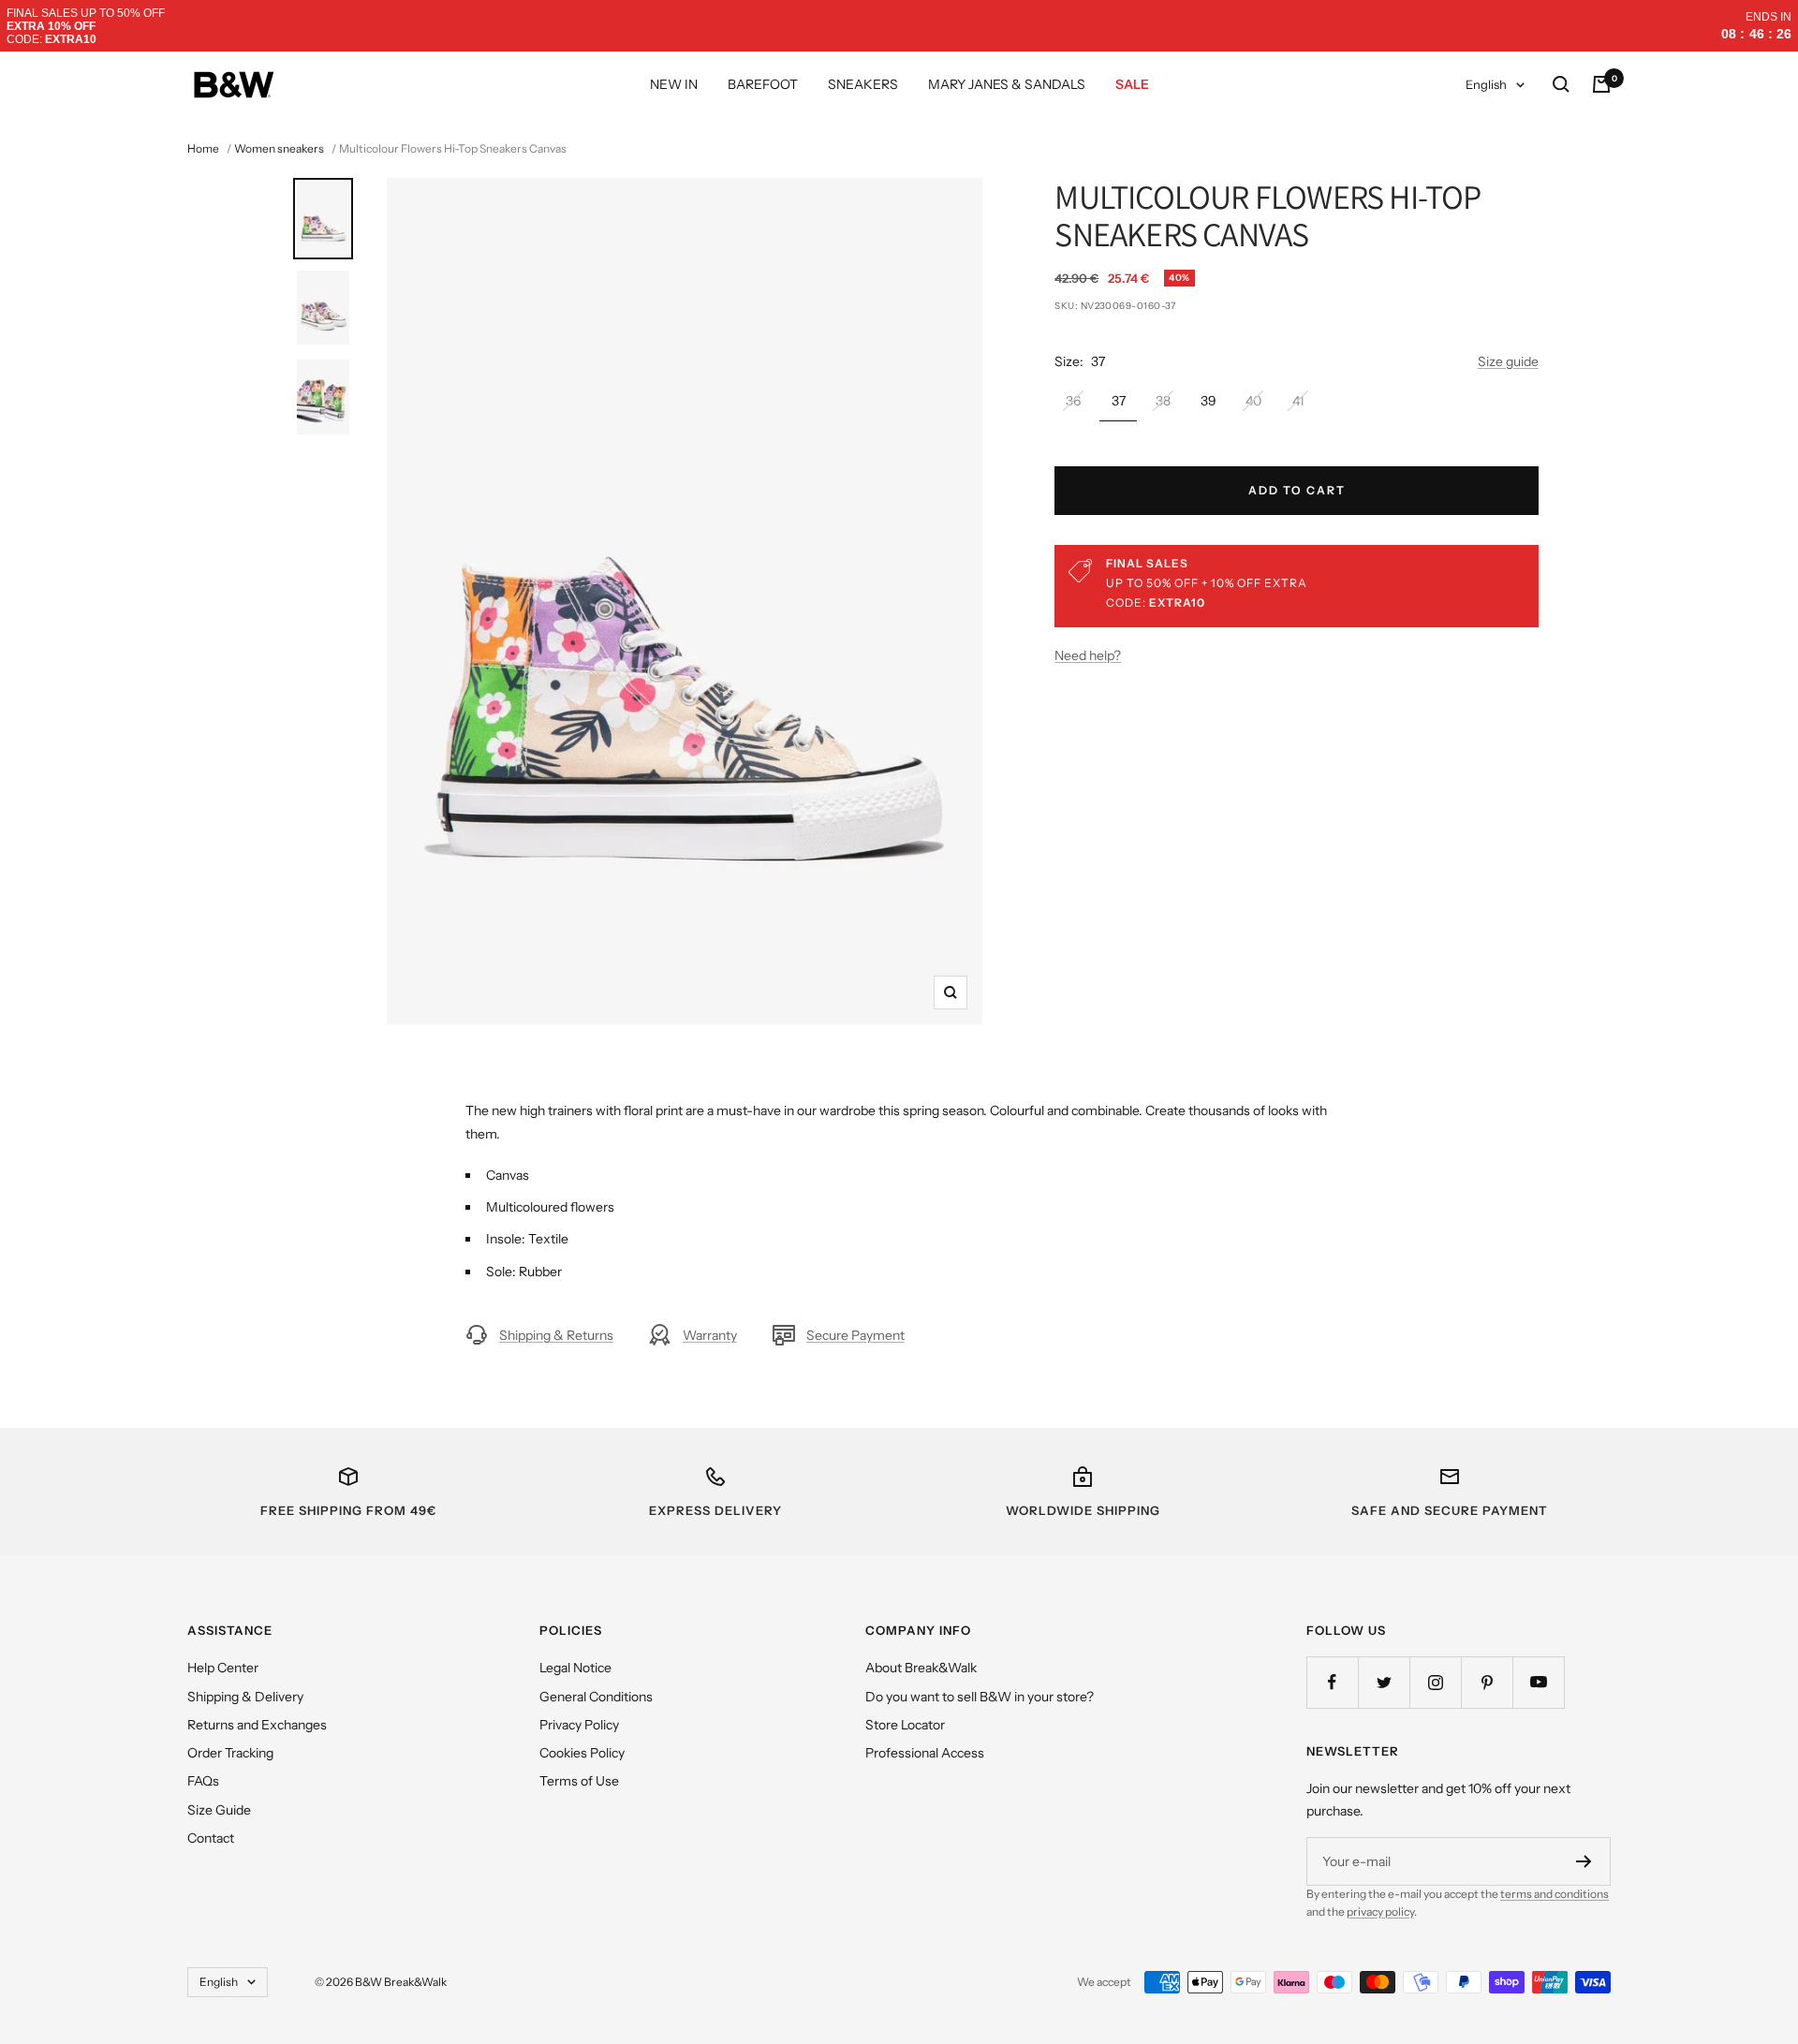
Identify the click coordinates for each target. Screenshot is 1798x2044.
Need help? (1088, 655)
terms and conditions (1555, 1894)
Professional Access (925, 1753)
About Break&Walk (921, 1668)
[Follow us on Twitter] (1384, 1682)
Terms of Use (579, 1781)
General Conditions (596, 1697)
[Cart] (1601, 84)
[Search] (1561, 84)
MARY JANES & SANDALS (1007, 84)
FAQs (203, 1781)
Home (203, 148)
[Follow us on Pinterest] (1487, 1682)
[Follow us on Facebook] (1332, 1682)
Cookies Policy (582, 1753)
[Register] (1584, 1861)
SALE (1132, 84)
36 (1073, 401)
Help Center (223, 1668)
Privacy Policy (579, 1725)
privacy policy (1380, 1912)
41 (1298, 401)
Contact (211, 1838)
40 (1253, 401)
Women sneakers (279, 148)
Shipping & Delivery (245, 1697)
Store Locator (905, 1725)
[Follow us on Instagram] (1435, 1682)
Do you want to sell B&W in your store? (980, 1697)
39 (1208, 401)
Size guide (1508, 361)
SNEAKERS (863, 84)
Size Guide (219, 1810)
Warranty (710, 1335)
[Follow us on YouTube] (1538, 1682)
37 (1119, 401)
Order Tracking (230, 1753)
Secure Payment (855, 1335)
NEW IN (674, 84)
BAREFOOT (763, 84)
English (1486, 84)
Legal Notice (575, 1668)
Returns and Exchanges (257, 1725)
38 (1163, 401)
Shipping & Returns (556, 1335)
